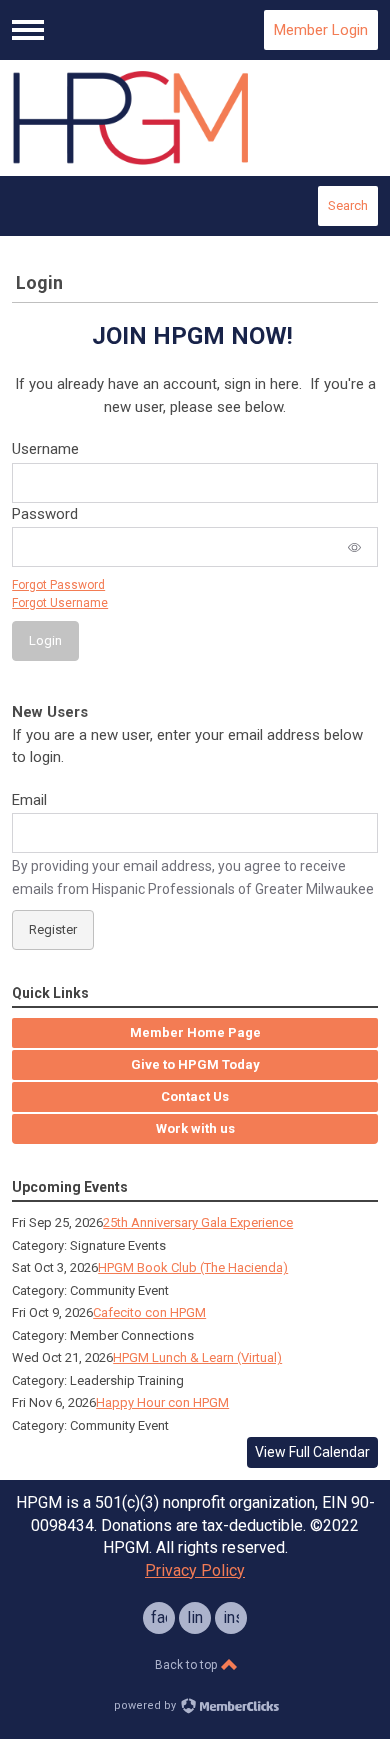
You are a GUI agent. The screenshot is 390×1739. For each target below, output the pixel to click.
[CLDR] (195, 117)
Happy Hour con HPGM (162, 1402)
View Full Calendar (312, 1452)
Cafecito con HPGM (149, 1312)
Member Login (321, 30)
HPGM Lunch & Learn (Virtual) (197, 1357)
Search (348, 205)
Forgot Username (60, 603)
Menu (28, 30)
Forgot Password (58, 585)
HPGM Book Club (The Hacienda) (193, 1267)
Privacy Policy (195, 1570)
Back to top (187, 1665)
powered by (146, 1705)
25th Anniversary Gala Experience (198, 1222)
